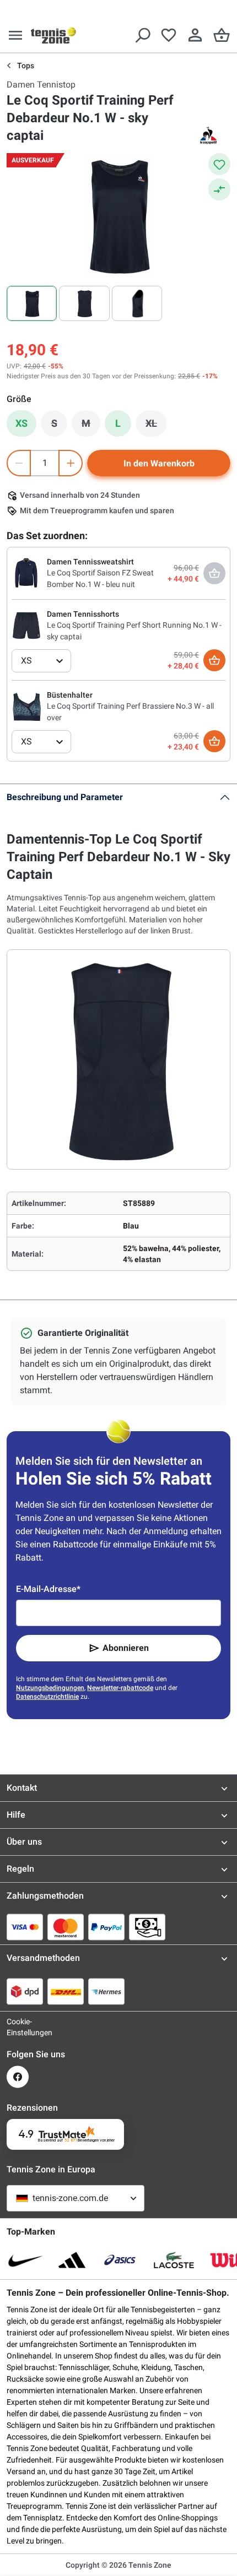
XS (21, 423)
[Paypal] (106, 1927)
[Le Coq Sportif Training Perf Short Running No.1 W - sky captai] (27, 625)
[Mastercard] (66, 1927)
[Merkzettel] (169, 35)
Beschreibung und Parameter (65, 797)
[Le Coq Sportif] (208, 135)
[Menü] (15, 35)
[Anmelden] (195, 35)
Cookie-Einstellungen (18, 2027)
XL (156, 426)
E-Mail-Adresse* (48, 1589)
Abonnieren (126, 1648)
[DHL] (66, 1991)
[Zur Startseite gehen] (53, 35)
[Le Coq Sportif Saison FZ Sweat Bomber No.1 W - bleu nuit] (27, 573)
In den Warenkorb (159, 463)
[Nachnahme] (147, 1927)
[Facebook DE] (18, 2077)
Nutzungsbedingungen (50, 1688)
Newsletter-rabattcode (120, 1688)
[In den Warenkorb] (214, 660)
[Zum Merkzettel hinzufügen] (219, 164)
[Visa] (25, 1927)
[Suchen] (142, 35)
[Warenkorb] (222, 35)
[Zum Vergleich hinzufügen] (219, 189)
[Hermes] (106, 1991)
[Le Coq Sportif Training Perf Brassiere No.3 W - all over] (27, 706)
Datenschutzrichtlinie (47, 1697)
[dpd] (25, 1991)
